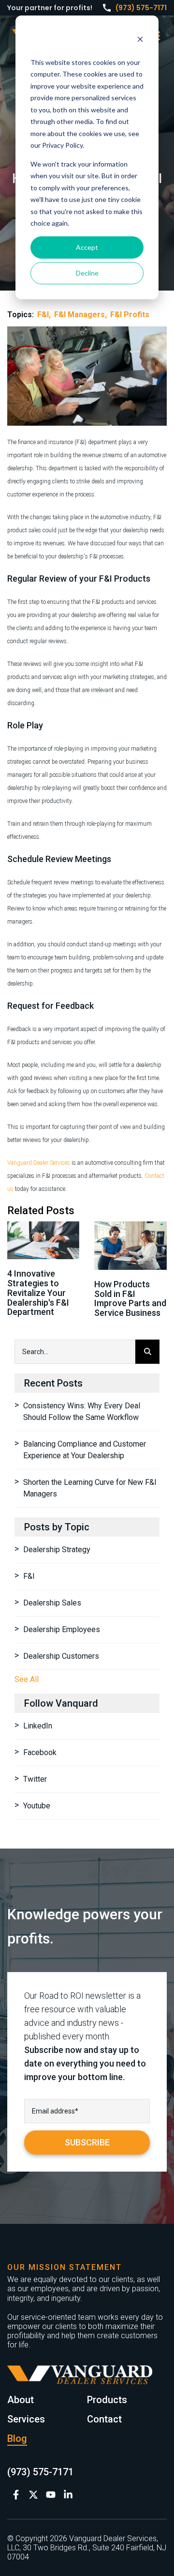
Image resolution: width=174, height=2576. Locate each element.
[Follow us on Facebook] (16, 2495)
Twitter (35, 1779)
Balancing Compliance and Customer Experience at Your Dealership (85, 1450)
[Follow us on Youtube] (51, 2495)
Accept (87, 247)
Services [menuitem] (26, 2419)
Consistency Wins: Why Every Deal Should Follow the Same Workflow (82, 1411)
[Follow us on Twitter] (33, 2495)
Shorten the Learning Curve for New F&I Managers (90, 1488)
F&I (43, 315)
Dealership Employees (62, 1629)
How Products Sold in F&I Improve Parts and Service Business (130, 1298)
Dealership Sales (52, 1603)
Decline (87, 273)
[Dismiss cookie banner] (140, 40)
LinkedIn (38, 1726)
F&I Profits (130, 315)
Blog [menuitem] (17, 2438)
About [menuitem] (21, 2400)
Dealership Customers (61, 1656)
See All (27, 1679)
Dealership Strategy (57, 1550)
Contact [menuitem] (104, 2419)
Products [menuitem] (107, 2400)
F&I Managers (80, 315)
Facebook (40, 1752)
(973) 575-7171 (141, 8)
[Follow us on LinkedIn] (68, 2495)
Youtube (37, 1806)
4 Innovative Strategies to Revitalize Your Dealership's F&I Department (38, 1293)
